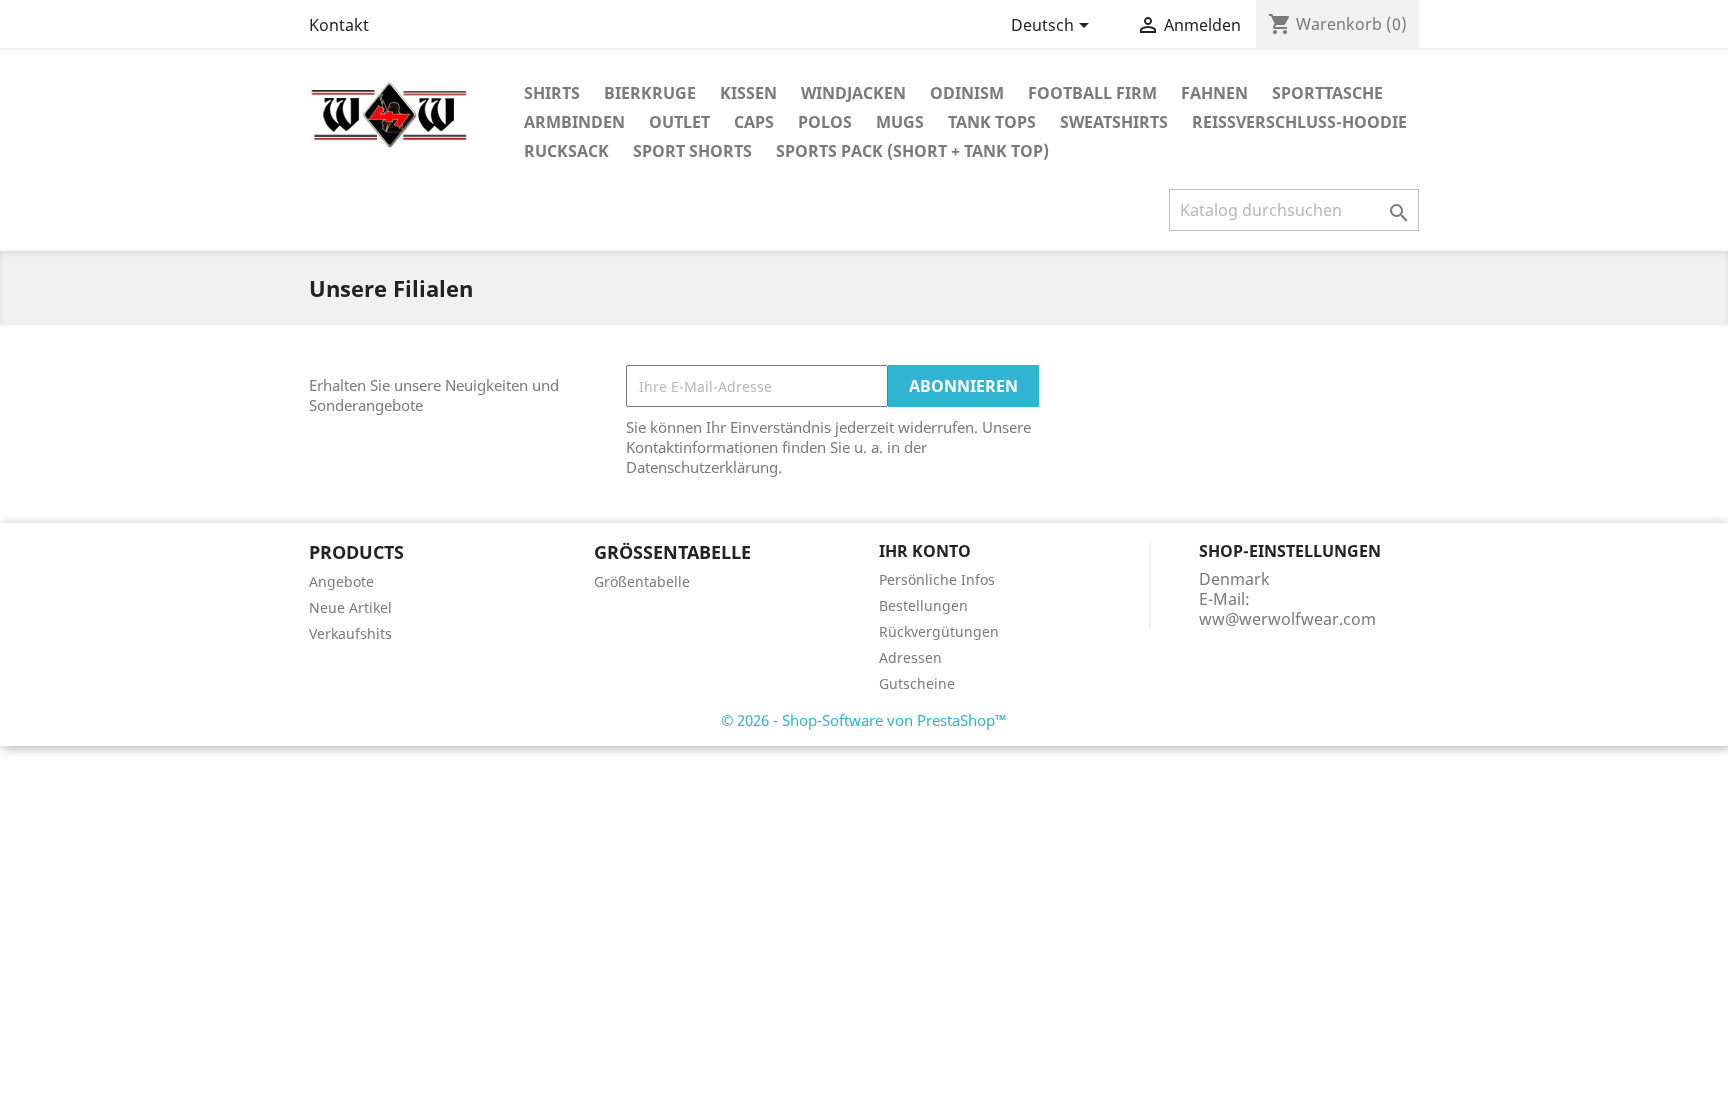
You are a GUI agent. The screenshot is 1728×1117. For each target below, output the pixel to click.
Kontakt (339, 25)
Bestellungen (923, 605)
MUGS (900, 122)
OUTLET (679, 122)
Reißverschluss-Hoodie (1299, 122)
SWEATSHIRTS (1114, 122)
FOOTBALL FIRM (1092, 93)
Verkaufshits (350, 633)
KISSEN (748, 93)
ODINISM (967, 93)
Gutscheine (917, 683)
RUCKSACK (566, 151)
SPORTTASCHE (1327, 93)
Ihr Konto (925, 551)
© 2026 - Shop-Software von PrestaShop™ (864, 720)
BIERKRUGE (650, 93)
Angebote (341, 581)
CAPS (754, 122)
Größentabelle (642, 581)
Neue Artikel (350, 607)
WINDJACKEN (853, 93)
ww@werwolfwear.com (1287, 619)
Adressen (910, 657)
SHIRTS (552, 93)
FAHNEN (1214, 93)
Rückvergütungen (939, 631)
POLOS (825, 122)
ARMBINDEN (574, 122)
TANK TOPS (992, 122)
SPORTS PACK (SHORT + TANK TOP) (912, 151)
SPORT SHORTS (692, 151)
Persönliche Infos (937, 579)
